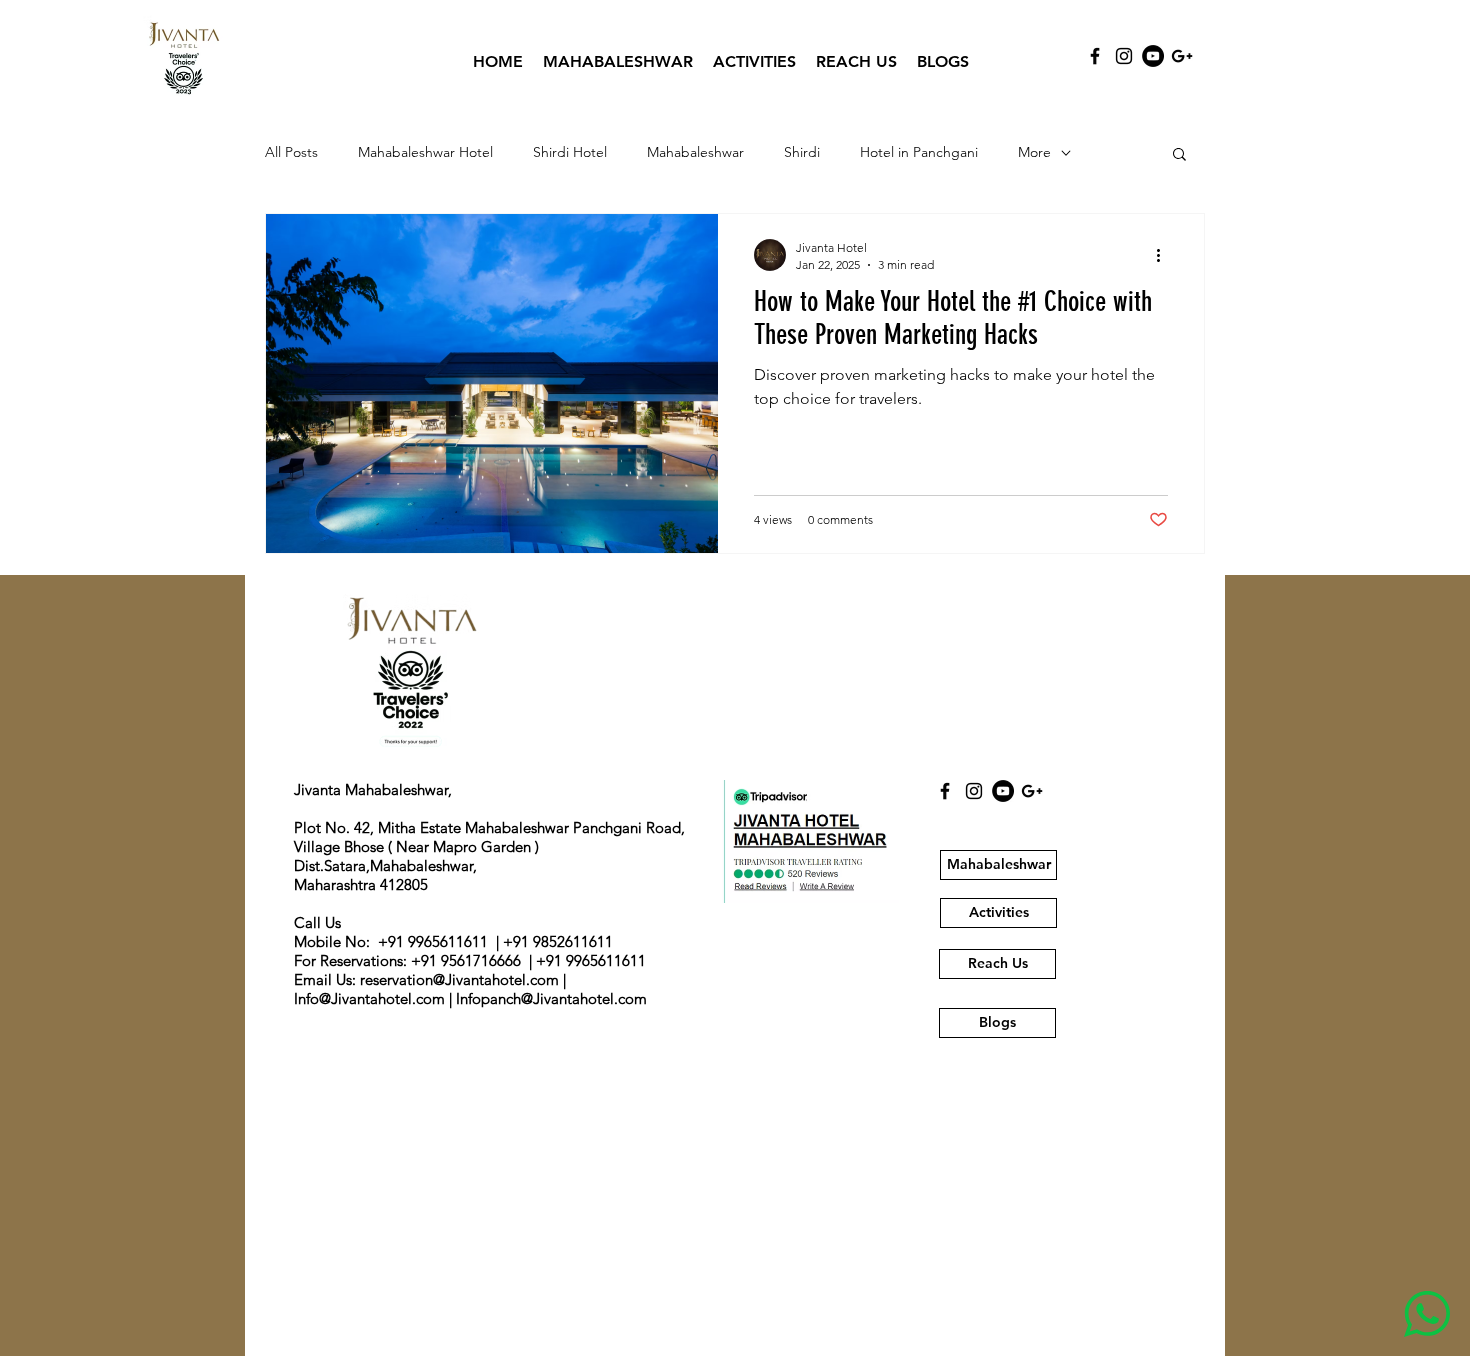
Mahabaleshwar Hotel (425, 152)
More (1034, 152)
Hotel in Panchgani (919, 152)
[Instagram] (1124, 56)
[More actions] (1165, 255)
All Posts (291, 152)
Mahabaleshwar (695, 152)
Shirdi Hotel (570, 152)
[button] (1179, 155)
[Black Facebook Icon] (1095, 56)
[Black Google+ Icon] (1182, 56)
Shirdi (802, 152)
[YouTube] (1153, 56)
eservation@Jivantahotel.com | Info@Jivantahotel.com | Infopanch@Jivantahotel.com (470, 989)
